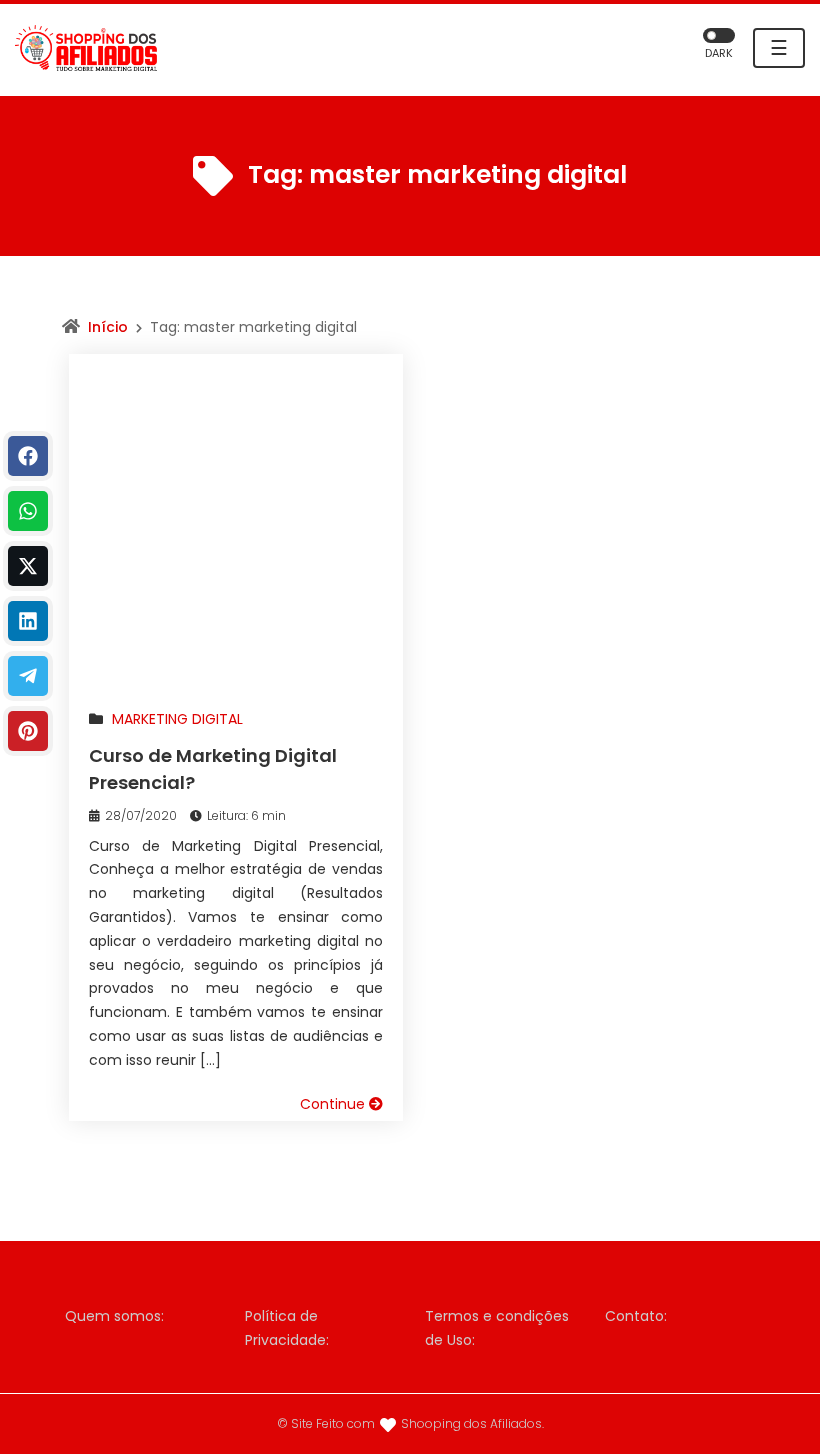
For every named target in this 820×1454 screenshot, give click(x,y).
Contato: (636, 1316)
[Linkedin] (28, 621)
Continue (334, 1104)
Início (108, 327)
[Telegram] (28, 676)
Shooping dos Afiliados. (472, 1423)
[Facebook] (28, 456)
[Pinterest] (28, 731)
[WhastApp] (28, 511)
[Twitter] (28, 566)
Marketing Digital (177, 719)
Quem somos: (114, 1316)
